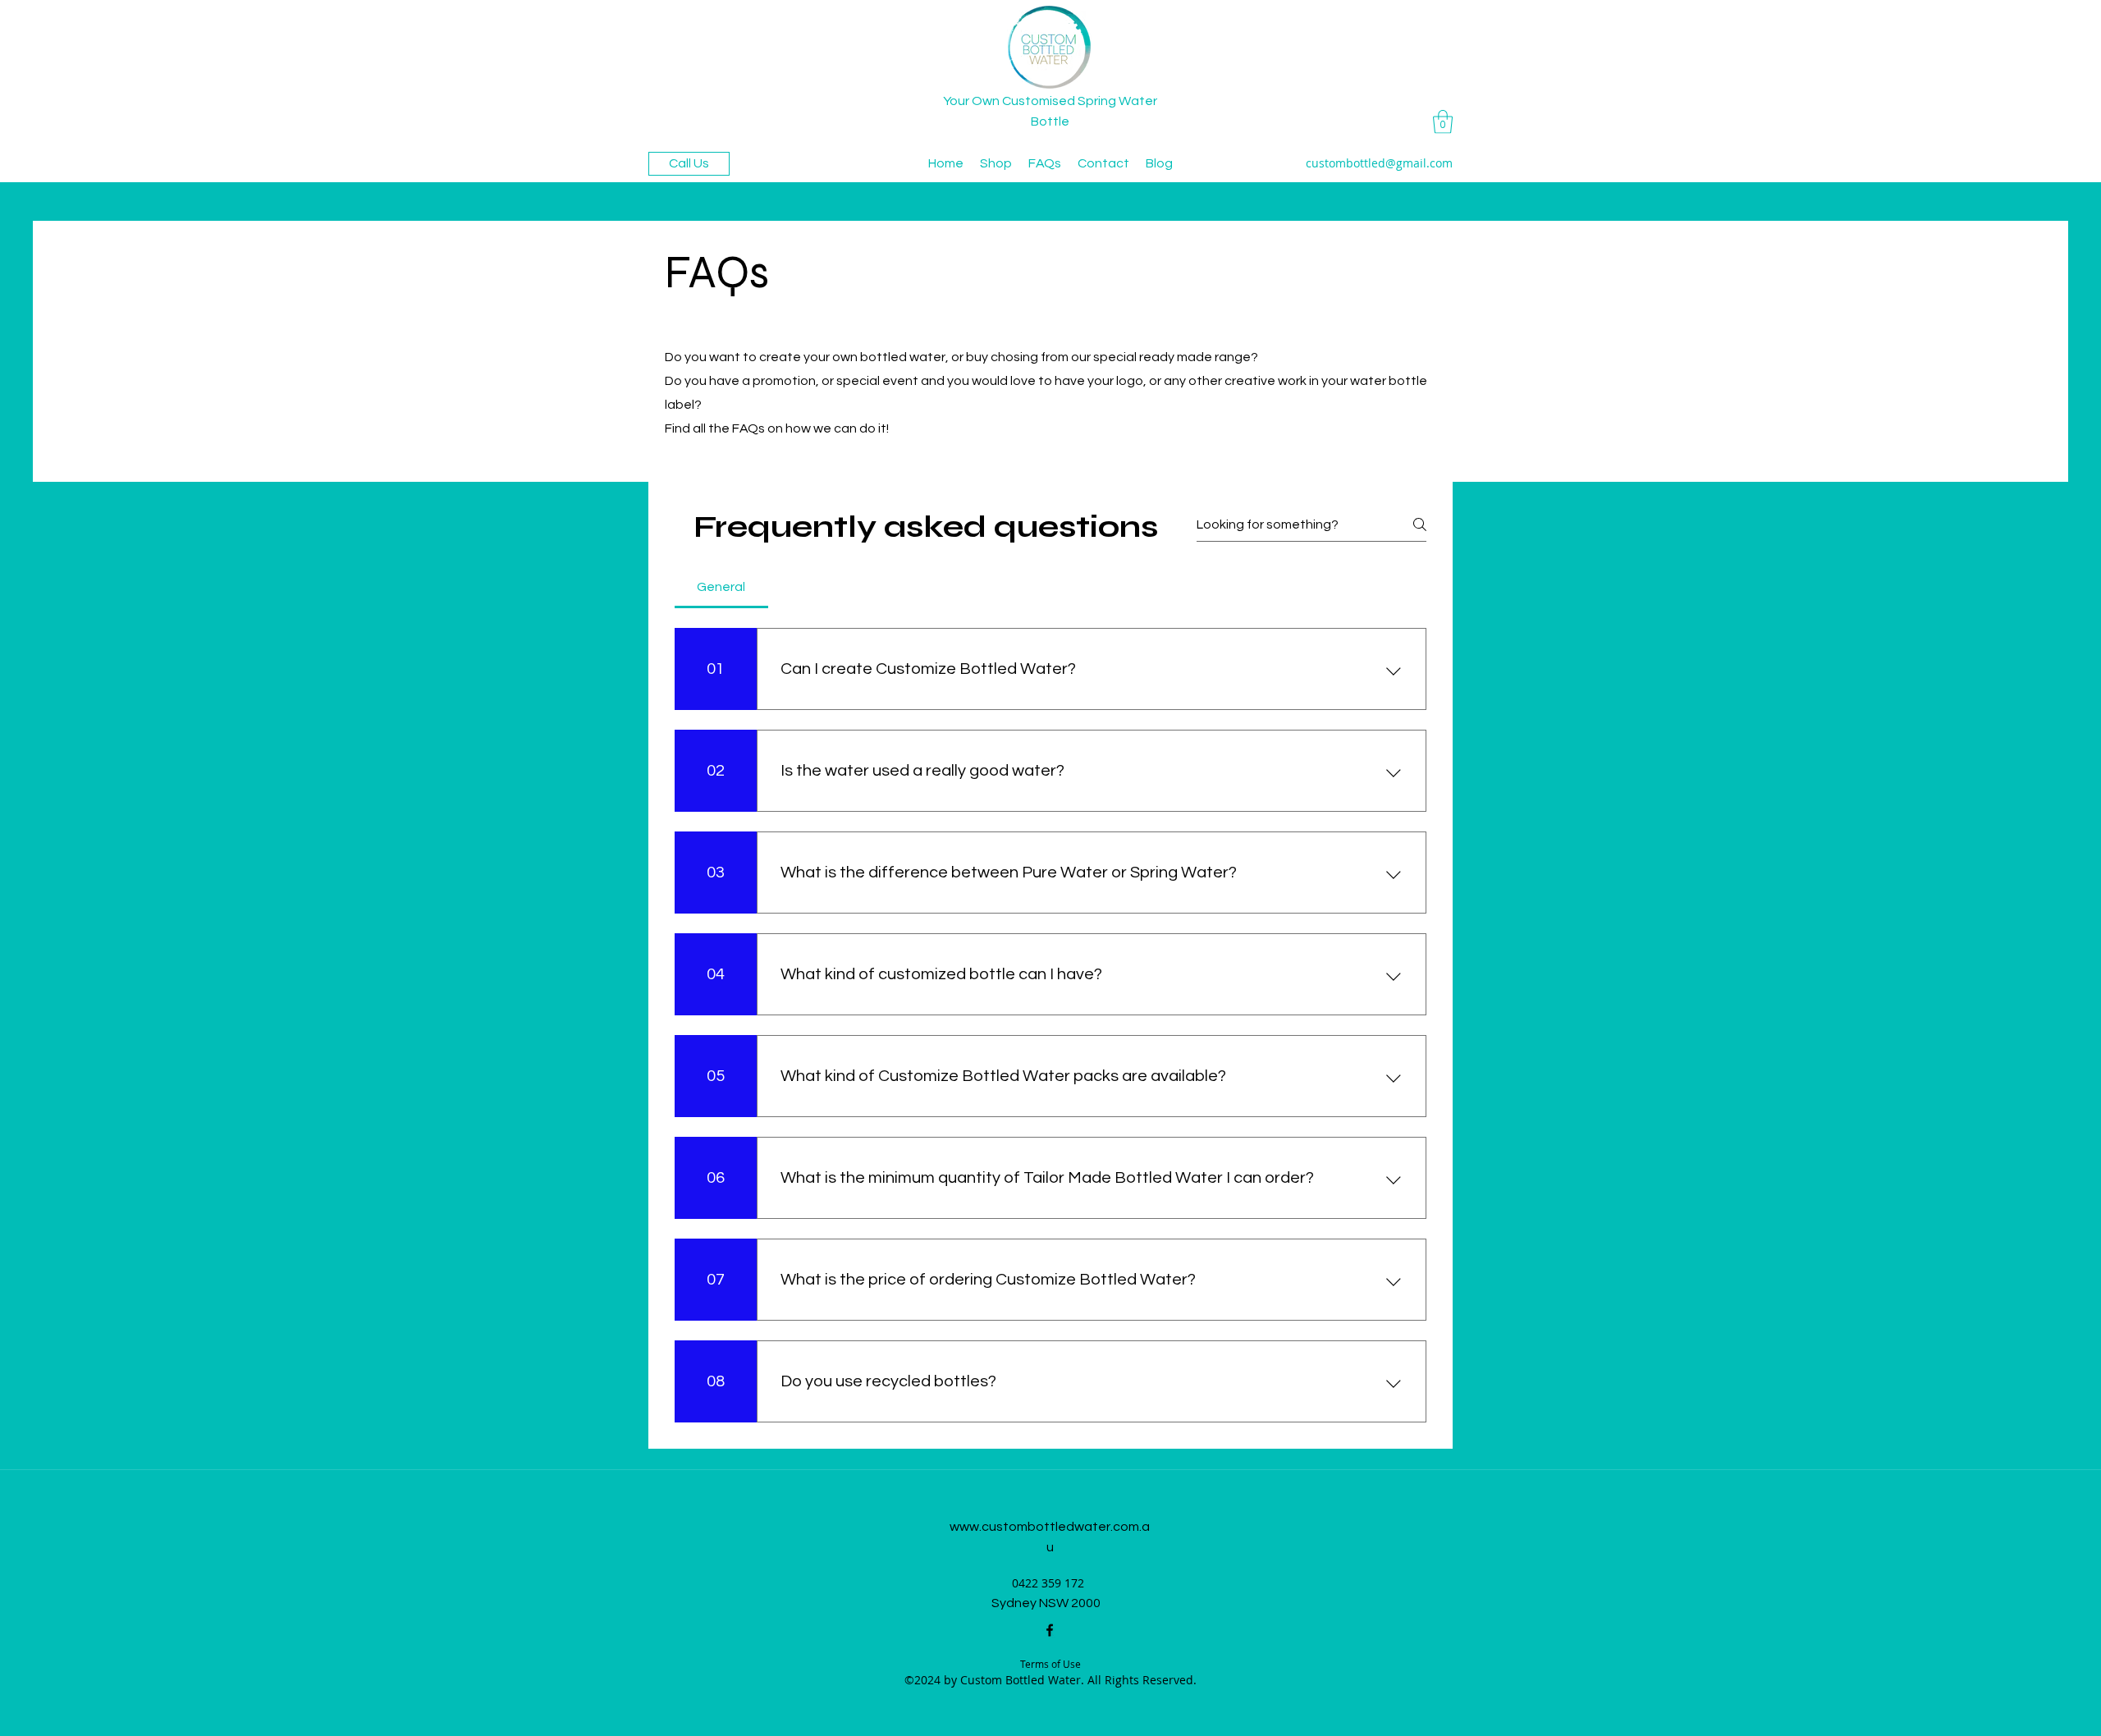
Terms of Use (1050, 1664)
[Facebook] (1050, 1630)
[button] (1443, 122)
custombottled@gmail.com (1379, 163)
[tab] (721, 587)
